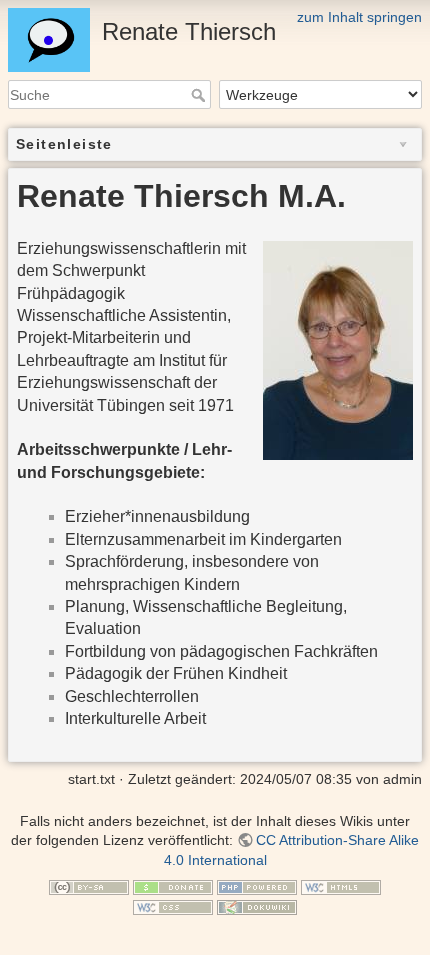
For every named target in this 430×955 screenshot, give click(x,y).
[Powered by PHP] (257, 887)
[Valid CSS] (173, 906)
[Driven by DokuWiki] (257, 906)
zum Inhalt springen (359, 17)
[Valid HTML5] (341, 887)
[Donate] (173, 887)
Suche (200, 95)
